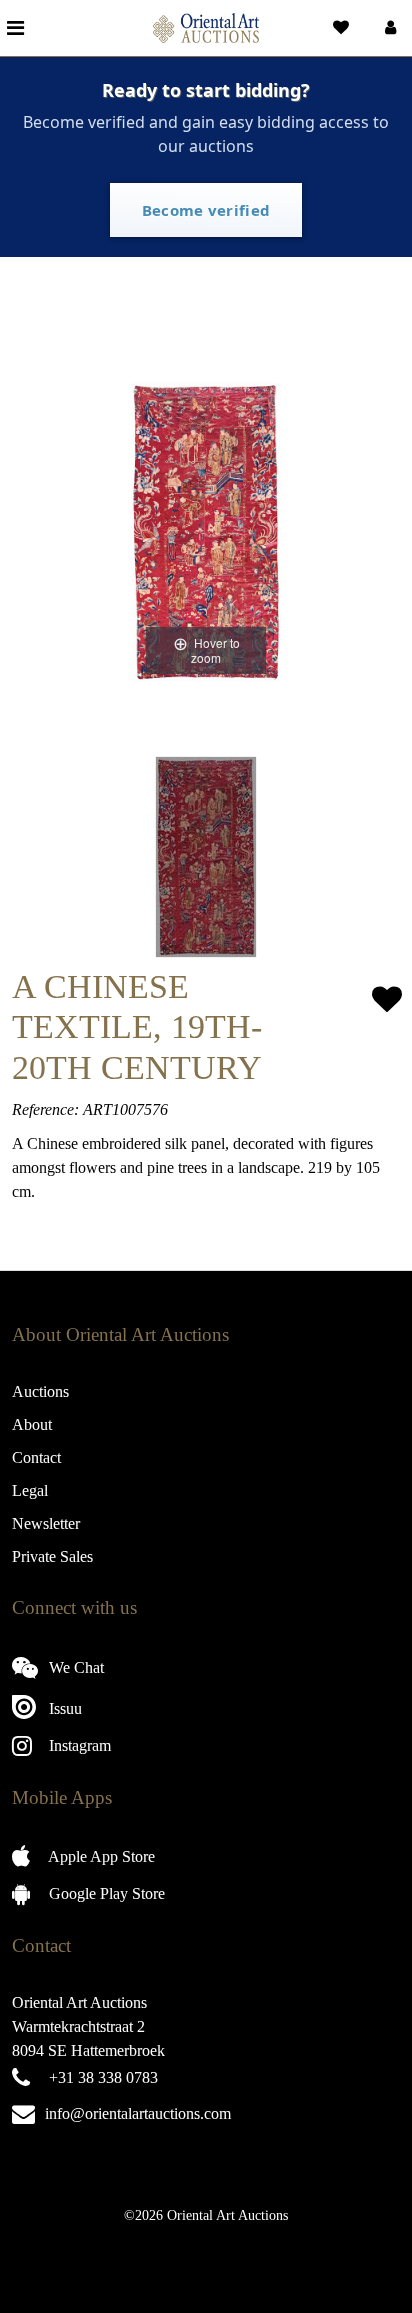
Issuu (63, 1708)
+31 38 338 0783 (103, 2077)
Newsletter (46, 1523)
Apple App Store (100, 1856)
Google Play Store (105, 1893)
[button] (388, 28)
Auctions (40, 1391)
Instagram (78, 1745)
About (32, 1424)
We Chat (74, 1667)
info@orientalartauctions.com (138, 2113)
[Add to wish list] (387, 999)
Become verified (206, 210)
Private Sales (52, 1556)
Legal (30, 1490)
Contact (36, 1457)
